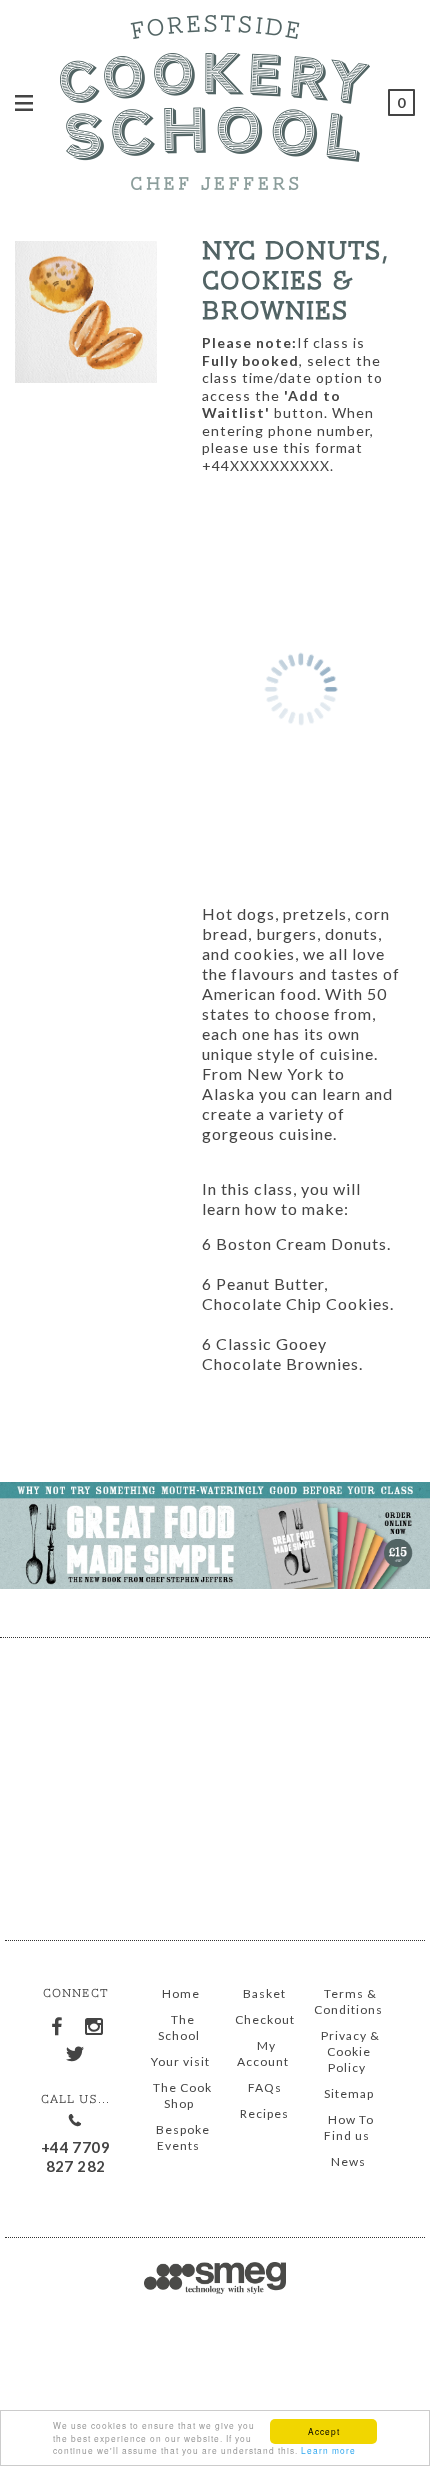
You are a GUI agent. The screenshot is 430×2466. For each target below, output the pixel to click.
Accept (324, 2431)
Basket (264, 1993)
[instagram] (94, 2023)
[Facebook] (57, 2023)
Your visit (180, 2061)
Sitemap (349, 2093)
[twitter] (76, 2050)
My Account (263, 2053)
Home (181, 1993)
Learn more (328, 2450)
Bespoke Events (183, 2137)
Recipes (264, 2113)
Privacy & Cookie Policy (350, 2051)
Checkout (265, 2019)
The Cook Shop (182, 2095)
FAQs (265, 2087)
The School (179, 2027)
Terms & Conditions (348, 2001)
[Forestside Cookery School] (215, 99)
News (348, 2161)
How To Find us (349, 2127)
